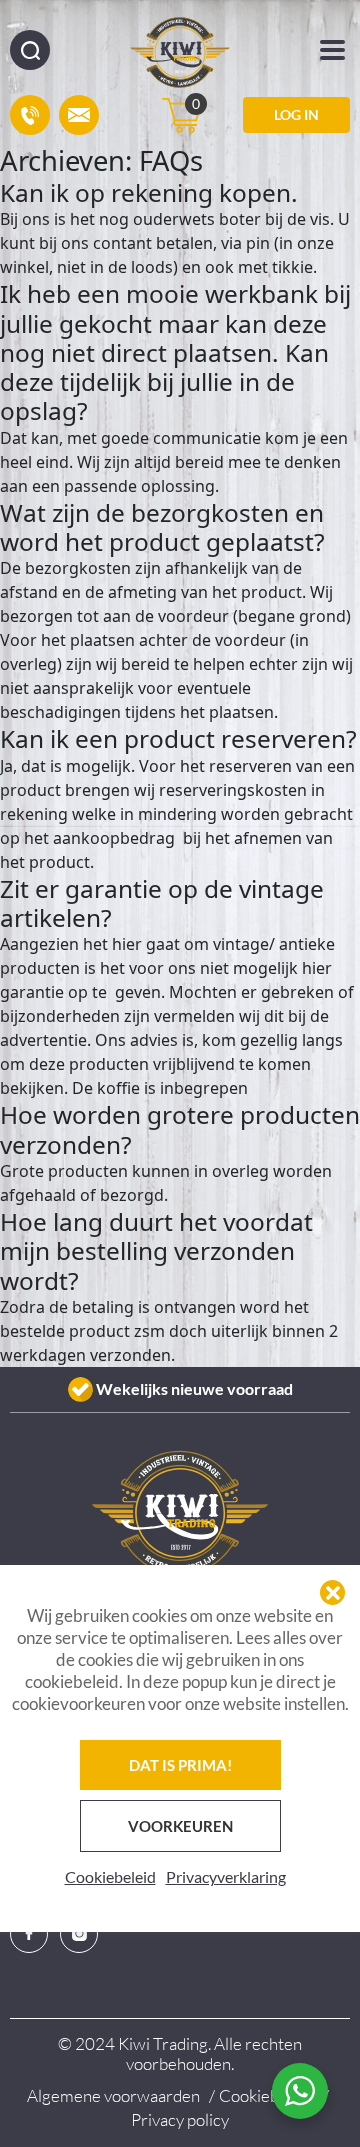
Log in (296, 114)
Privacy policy (180, 2119)
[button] (332, 1592)
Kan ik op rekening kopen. (149, 192)
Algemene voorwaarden (113, 2095)
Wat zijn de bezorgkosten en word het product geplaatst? (162, 527)
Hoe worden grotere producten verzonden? (180, 1129)
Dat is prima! (180, 1765)
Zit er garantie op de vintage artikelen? (162, 903)
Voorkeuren (180, 1826)
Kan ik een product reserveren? (178, 738)
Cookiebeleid (110, 1876)
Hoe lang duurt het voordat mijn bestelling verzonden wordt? (156, 1251)
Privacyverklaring (226, 1876)
